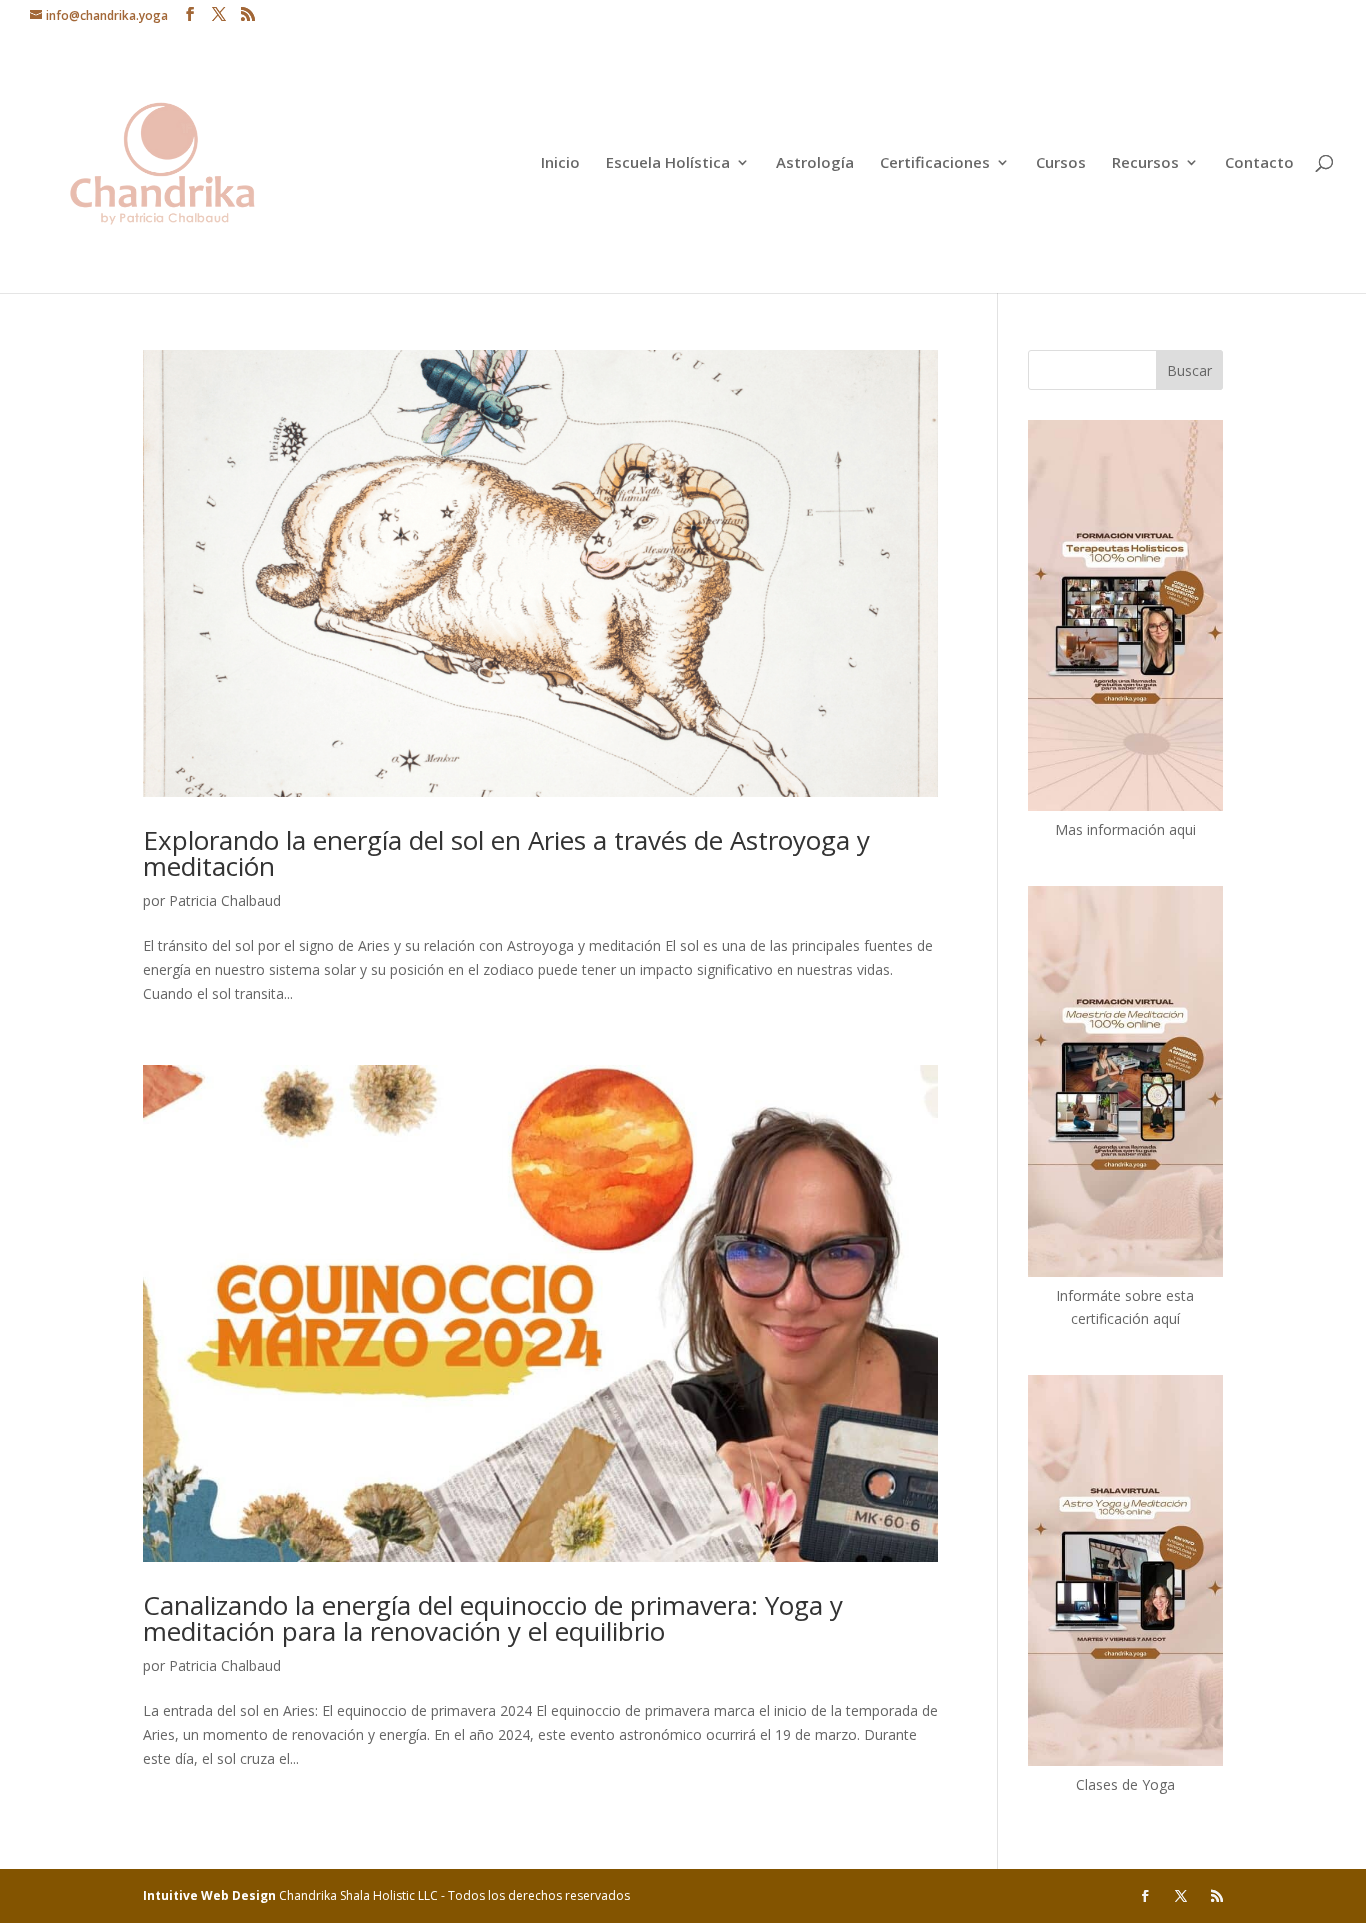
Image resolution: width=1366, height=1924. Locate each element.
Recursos (1145, 163)
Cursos (1061, 163)
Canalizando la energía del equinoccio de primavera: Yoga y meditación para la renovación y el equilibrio (493, 1618)
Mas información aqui (1125, 829)
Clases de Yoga (1125, 1784)
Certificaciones (935, 163)
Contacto (1259, 163)
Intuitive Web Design (211, 1895)
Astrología (815, 163)
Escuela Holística (668, 163)
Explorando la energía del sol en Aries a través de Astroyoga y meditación (506, 853)
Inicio (560, 163)
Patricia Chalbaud (225, 900)
